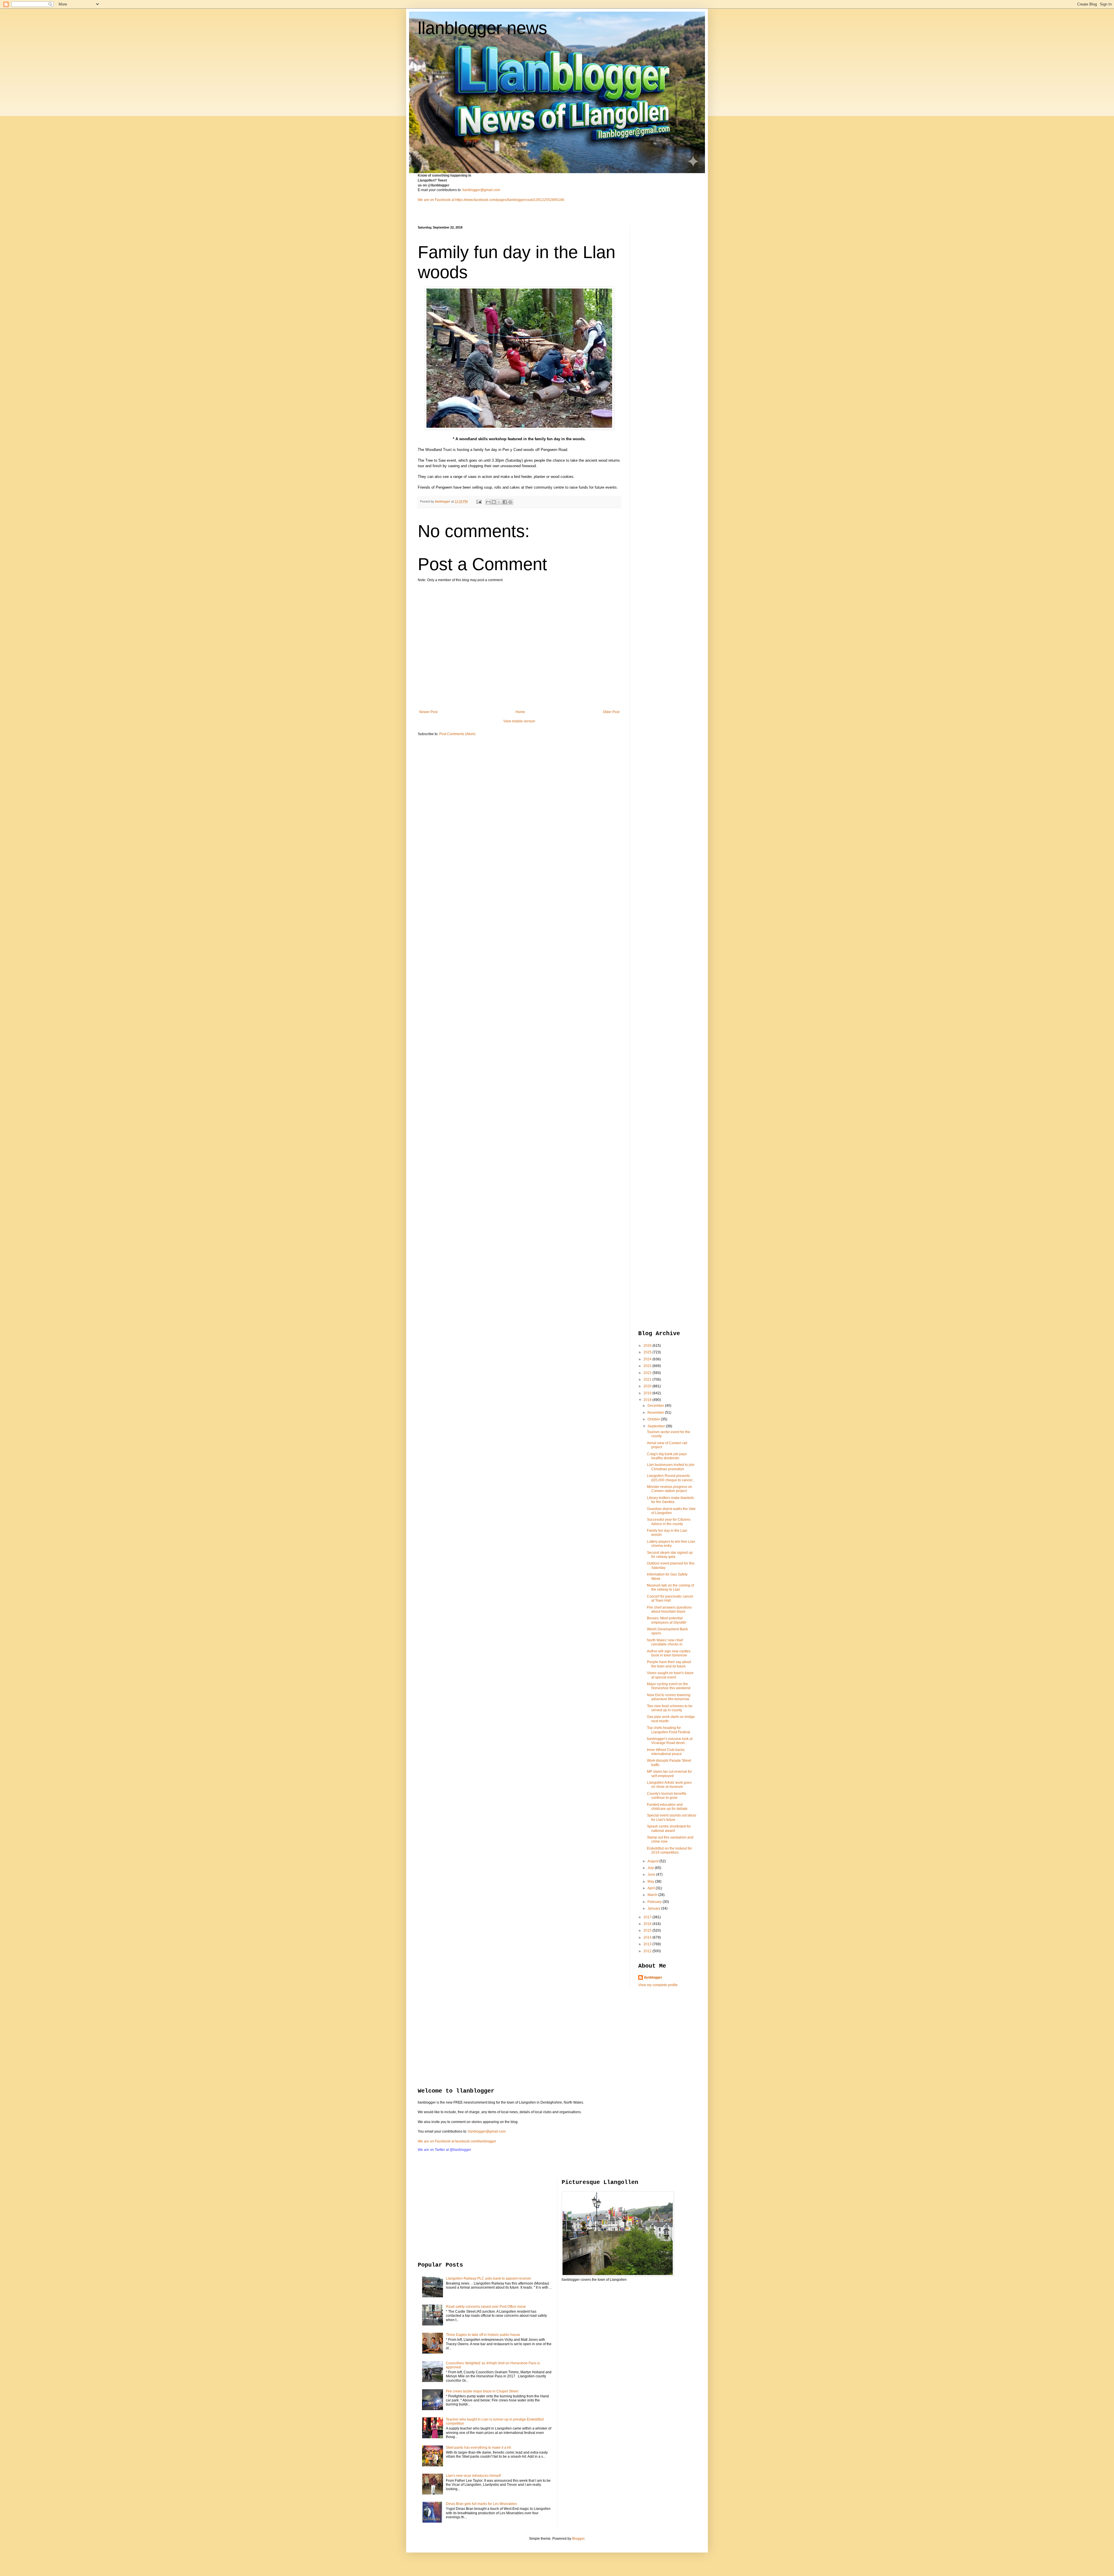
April (652, 1888)
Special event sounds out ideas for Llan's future (672, 1817)
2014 (648, 1937)
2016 (648, 1924)
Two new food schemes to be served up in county (670, 1708)
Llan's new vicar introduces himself (473, 2476)
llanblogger (653, 1977)
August (653, 1861)
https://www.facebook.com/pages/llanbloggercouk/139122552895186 (510, 200)
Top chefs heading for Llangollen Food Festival (669, 1730)
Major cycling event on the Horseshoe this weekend (669, 1686)
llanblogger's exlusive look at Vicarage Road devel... (670, 1741)
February (655, 1902)
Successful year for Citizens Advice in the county (669, 1522)
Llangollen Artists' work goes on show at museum (669, 1785)
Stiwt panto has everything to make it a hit (478, 2448)
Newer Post (428, 712)
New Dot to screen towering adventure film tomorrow (669, 1697)
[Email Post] (479, 501)
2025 (648, 1352)
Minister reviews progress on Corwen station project (670, 1489)
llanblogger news (482, 28)
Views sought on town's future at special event (670, 1675)
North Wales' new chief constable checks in (665, 1642)
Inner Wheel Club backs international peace (666, 1752)
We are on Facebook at (436, 200)
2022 (648, 1373)
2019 (648, 1393)
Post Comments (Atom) (457, 734)
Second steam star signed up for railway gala (670, 1555)
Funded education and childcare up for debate (667, 1807)
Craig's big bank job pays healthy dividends (667, 1456)
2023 (648, 1366)
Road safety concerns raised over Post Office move (486, 2307)
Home (520, 712)
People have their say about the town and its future (669, 1664)
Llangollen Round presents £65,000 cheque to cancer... (671, 1478)
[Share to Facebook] (505, 502)
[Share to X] (499, 502)
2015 (648, 1930)
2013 (648, 1944)
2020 (648, 1386)
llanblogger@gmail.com (481, 190)
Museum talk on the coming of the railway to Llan (670, 1587)
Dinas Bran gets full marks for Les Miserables (481, 2504)
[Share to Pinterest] (510, 502)
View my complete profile (658, 1985)
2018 (648, 1400)
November (656, 1413)
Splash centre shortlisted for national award (669, 1828)
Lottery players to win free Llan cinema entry (671, 1544)
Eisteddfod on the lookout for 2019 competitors (669, 1850)
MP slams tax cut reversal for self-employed (669, 1774)
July (651, 1868)
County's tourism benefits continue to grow (667, 1796)
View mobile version (519, 721)
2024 (648, 1359)
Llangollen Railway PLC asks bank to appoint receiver (489, 2278)
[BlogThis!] (494, 502)
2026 (648, 1346)
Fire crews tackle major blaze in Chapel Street (482, 2391)
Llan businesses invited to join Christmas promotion (671, 1467)
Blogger (578, 2539)
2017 (648, 1917)
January (654, 1908)
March (653, 1895)
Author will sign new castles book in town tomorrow (669, 1653)
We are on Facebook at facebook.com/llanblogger (457, 2141)
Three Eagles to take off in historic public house (483, 2335)
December (656, 1406)
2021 (648, 1379)
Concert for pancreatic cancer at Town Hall (670, 1598)
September (657, 1426)
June (652, 1875)
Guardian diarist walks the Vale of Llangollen (671, 1511)
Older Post (611, 712)
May (651, 1881)
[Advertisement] (661, 313)
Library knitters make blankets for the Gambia (670, 1500)
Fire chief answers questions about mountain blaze (669, 1609)
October (654, 1419)
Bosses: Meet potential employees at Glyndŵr (667, 1620)
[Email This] (488, 502)
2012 (648, 1951)
